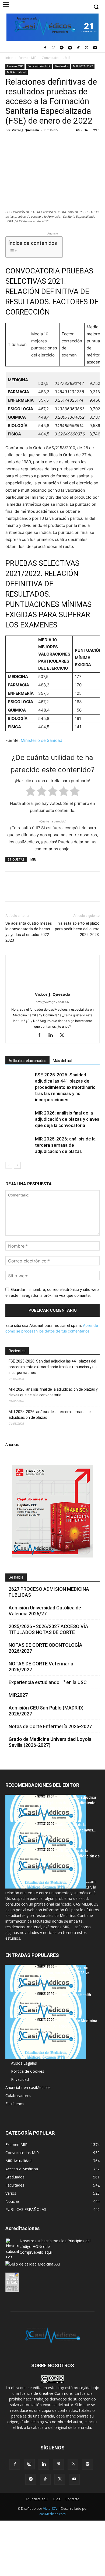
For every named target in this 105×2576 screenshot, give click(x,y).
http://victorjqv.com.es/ (52, 1002)
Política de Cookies (28, 2071)
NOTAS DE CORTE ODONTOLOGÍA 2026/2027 (45, 1648)
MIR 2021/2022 (83, 66)
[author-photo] (52, 987)
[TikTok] (78, 48)
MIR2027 (18, 1695)
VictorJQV (51, 2509)
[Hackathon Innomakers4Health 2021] (46, 2012)
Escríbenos (15, 2104)
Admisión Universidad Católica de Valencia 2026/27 (45, 1611)
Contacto (72, 2499)
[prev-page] (9, 1165)
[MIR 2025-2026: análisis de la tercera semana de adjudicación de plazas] (19, 1145)
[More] (98, 142)
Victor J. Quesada (25, 130)
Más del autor (64, 1061)
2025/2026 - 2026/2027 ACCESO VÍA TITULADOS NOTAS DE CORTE (48, 1629)
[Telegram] (70, 48)
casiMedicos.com (52, 2514)
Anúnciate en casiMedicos (28, 2087)
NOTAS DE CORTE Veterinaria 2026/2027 (41, 1667)
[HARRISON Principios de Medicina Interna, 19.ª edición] (46, 2038)
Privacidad (20, 2079)
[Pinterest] (36, 142)
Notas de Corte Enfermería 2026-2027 (50, 1726)
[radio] (31, 792)
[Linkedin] (60, 142)
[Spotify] (62, 48)
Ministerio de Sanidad (41, 740)
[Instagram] (53, 48)
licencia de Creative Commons (46, 2393)
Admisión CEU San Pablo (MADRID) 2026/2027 (46, 1711)
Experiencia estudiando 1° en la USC (48, 1682)
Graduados (62, 66)
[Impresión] (85, 142)
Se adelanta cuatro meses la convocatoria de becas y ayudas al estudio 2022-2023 (29, 932)
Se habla (16, 1577)
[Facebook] (45, 48)
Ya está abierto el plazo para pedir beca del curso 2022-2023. (77, 929)
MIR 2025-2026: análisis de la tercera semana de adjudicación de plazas (65, 1145)
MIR (33, 859)
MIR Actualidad (17, 72)
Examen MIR (28, 58)
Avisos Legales (24, 2063)
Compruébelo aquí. (36, 2252)
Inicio (9, 58)
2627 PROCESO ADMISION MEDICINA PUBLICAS (49, 1592)
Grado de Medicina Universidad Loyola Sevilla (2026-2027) (50, 1742)
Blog (57, 2499)
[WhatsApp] (48, 142)
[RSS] (73, 2464)
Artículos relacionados (27, 1061)
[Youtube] (95, 48)
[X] (87, 48)
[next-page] (17, 1165)
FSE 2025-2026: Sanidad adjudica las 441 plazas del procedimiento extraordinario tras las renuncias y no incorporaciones (65, 1087)
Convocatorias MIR (56, 58)
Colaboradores (18, 2096)
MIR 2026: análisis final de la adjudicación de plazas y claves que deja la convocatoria (67, 1119)
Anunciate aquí (37, 2499)
